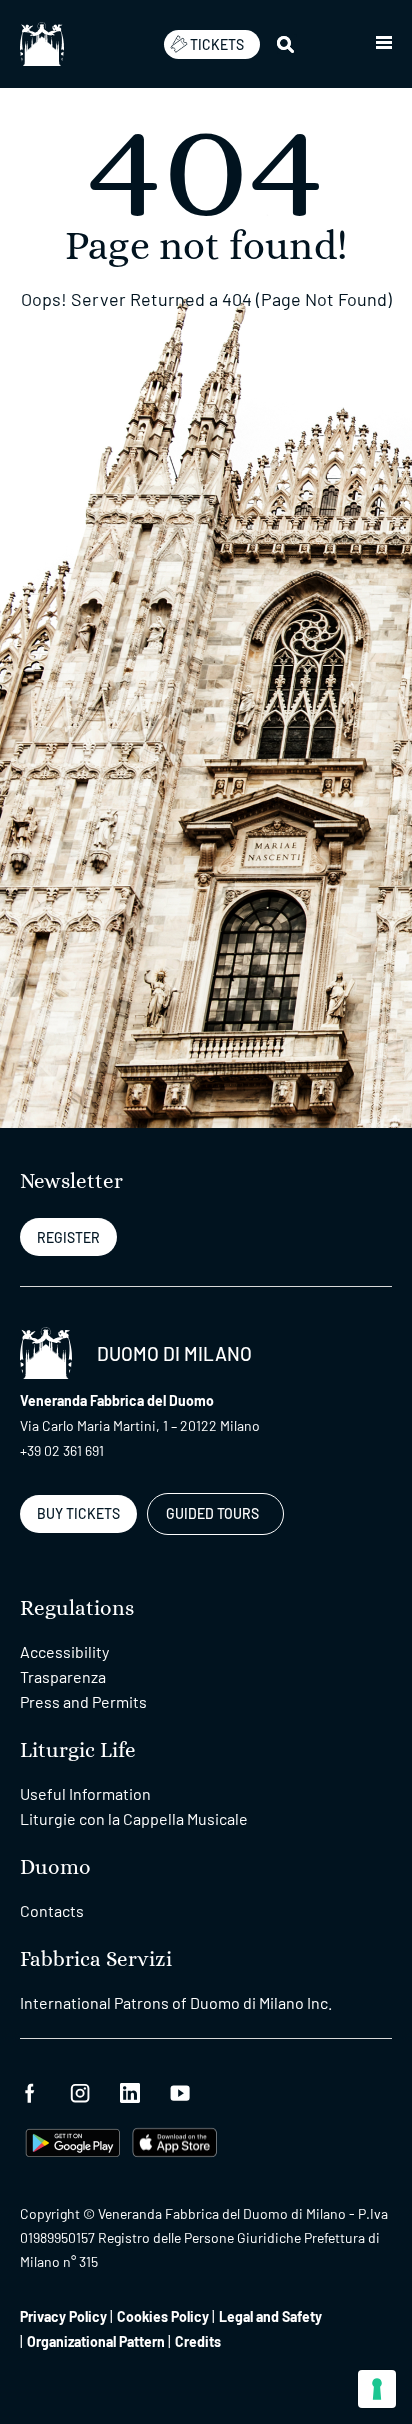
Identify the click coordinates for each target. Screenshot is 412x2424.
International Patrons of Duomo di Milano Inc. (176, 2002)
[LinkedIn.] (130, 2090)
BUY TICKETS (78, 1513)
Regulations (77, 1608)
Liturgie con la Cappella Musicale (134, 1818)
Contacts (52, 1910)
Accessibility (64, 1651)
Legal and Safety (270, 2316)
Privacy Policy (63, 2316)
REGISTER (68, 1237)
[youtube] (180, 2090)
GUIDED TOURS (212, 1513)
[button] (384, 44)
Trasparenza (63, 1676)
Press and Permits (83, 1701)
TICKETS (217, 44)
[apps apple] (174, 2140)
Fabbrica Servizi (96, 1959)
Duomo (55, 1867)
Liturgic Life (78, 1750)
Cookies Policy (163, 2316)
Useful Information (85, 1793)
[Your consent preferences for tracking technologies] (377, 2389)
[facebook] (30, 2090)
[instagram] (80, 2090)
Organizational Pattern (96, 2341)
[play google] (73, 2140)
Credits (198, 2341)
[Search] (287, 44)
